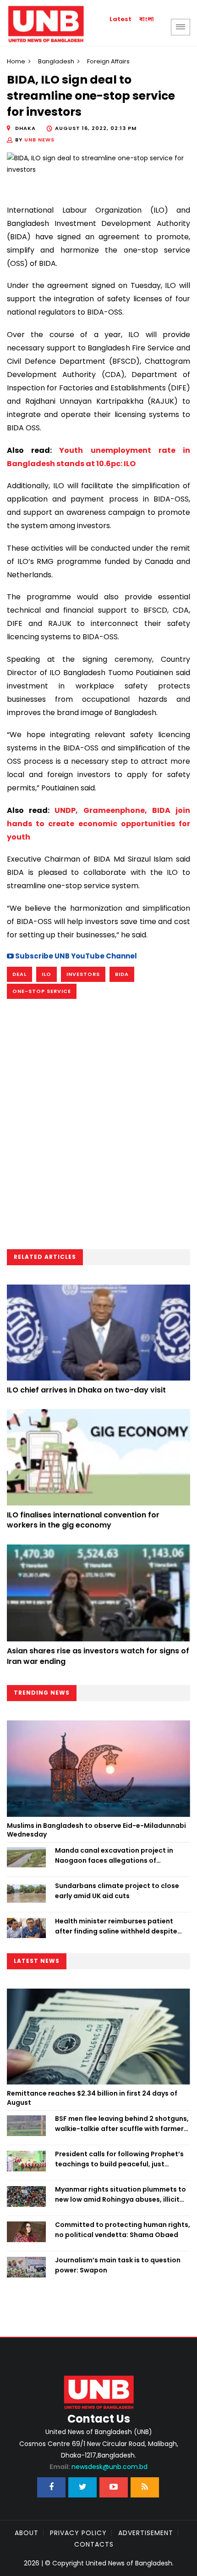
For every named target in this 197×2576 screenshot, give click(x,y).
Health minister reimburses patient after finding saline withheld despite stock (116, 1927)
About (27, 2533)
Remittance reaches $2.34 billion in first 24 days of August (92, 2098)
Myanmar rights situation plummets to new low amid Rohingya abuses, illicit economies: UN (120, 2195)
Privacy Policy (78, 2533)
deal (19, 974)
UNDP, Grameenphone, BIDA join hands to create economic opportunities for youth (98, 824)
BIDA (122, 974)
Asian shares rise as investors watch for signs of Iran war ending (98, 1656)
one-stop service (42, 991)
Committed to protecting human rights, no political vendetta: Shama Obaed (123, 2230)
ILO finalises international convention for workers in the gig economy (83, 1520)
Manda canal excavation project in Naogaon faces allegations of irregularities (114, 1856)
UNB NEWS (39, 140)
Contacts (94, 2544)
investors (83, 974)
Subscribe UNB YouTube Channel (75, 956)
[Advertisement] (98, 1127)
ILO (47, 974)
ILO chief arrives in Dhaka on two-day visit (86, 1390)
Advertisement (146, 2533)
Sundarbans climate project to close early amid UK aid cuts (117, 1891)
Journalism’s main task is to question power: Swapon (118, 2265)
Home (16, 61)
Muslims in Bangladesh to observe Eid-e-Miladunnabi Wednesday (96, 1830)
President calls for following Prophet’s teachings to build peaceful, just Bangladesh (119, 2159)
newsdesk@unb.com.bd (98, 2467)
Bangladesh (56, 61)
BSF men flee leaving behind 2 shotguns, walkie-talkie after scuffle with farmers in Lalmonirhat (122, 2124)
